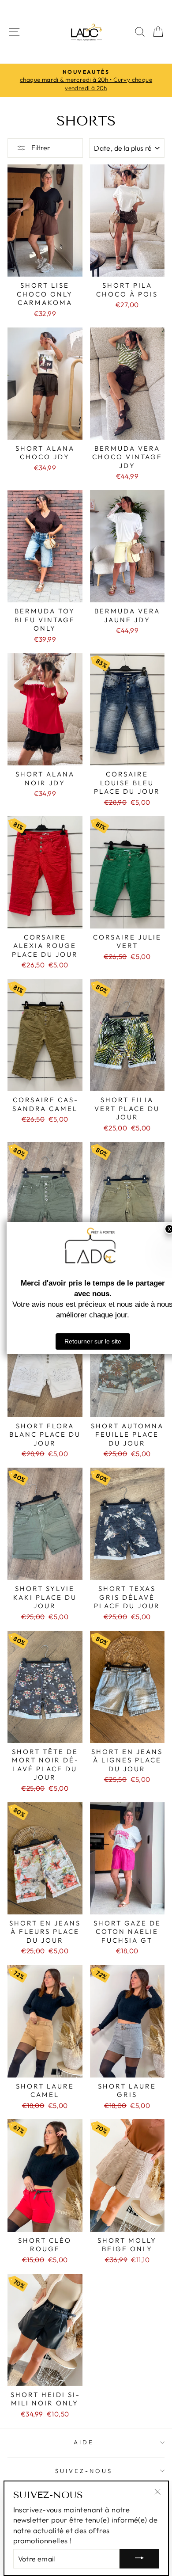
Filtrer (40, 148)
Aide (84, 2442)
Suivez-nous (84, 2471)
